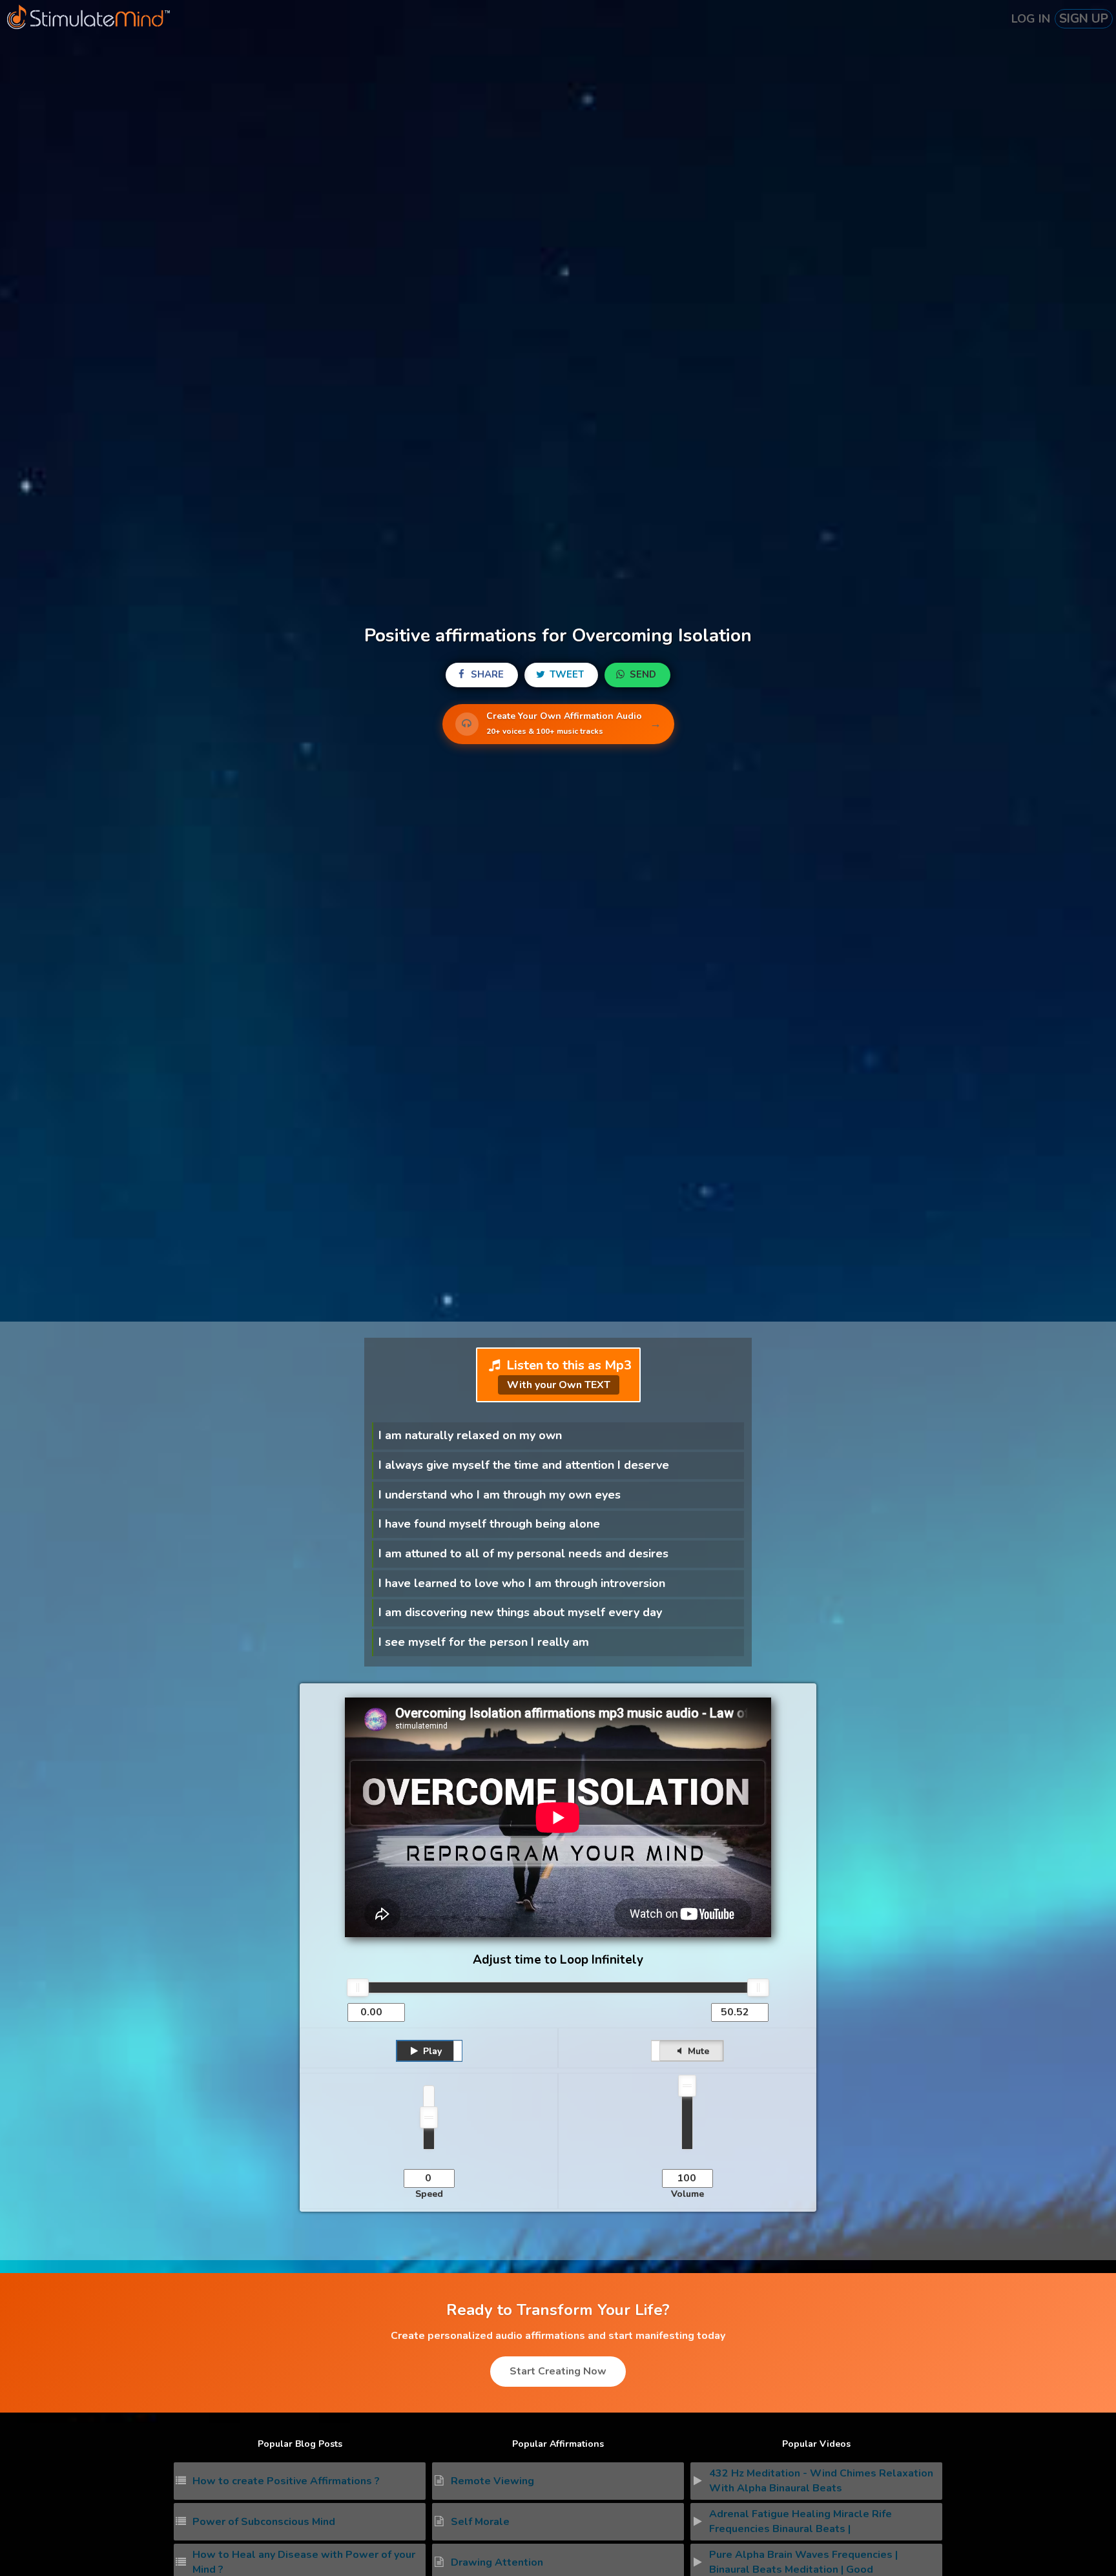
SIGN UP (1084, 19)
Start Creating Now (558, 2371)
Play (431, 2051)
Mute (697, 2051)
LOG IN (1031, 19)
